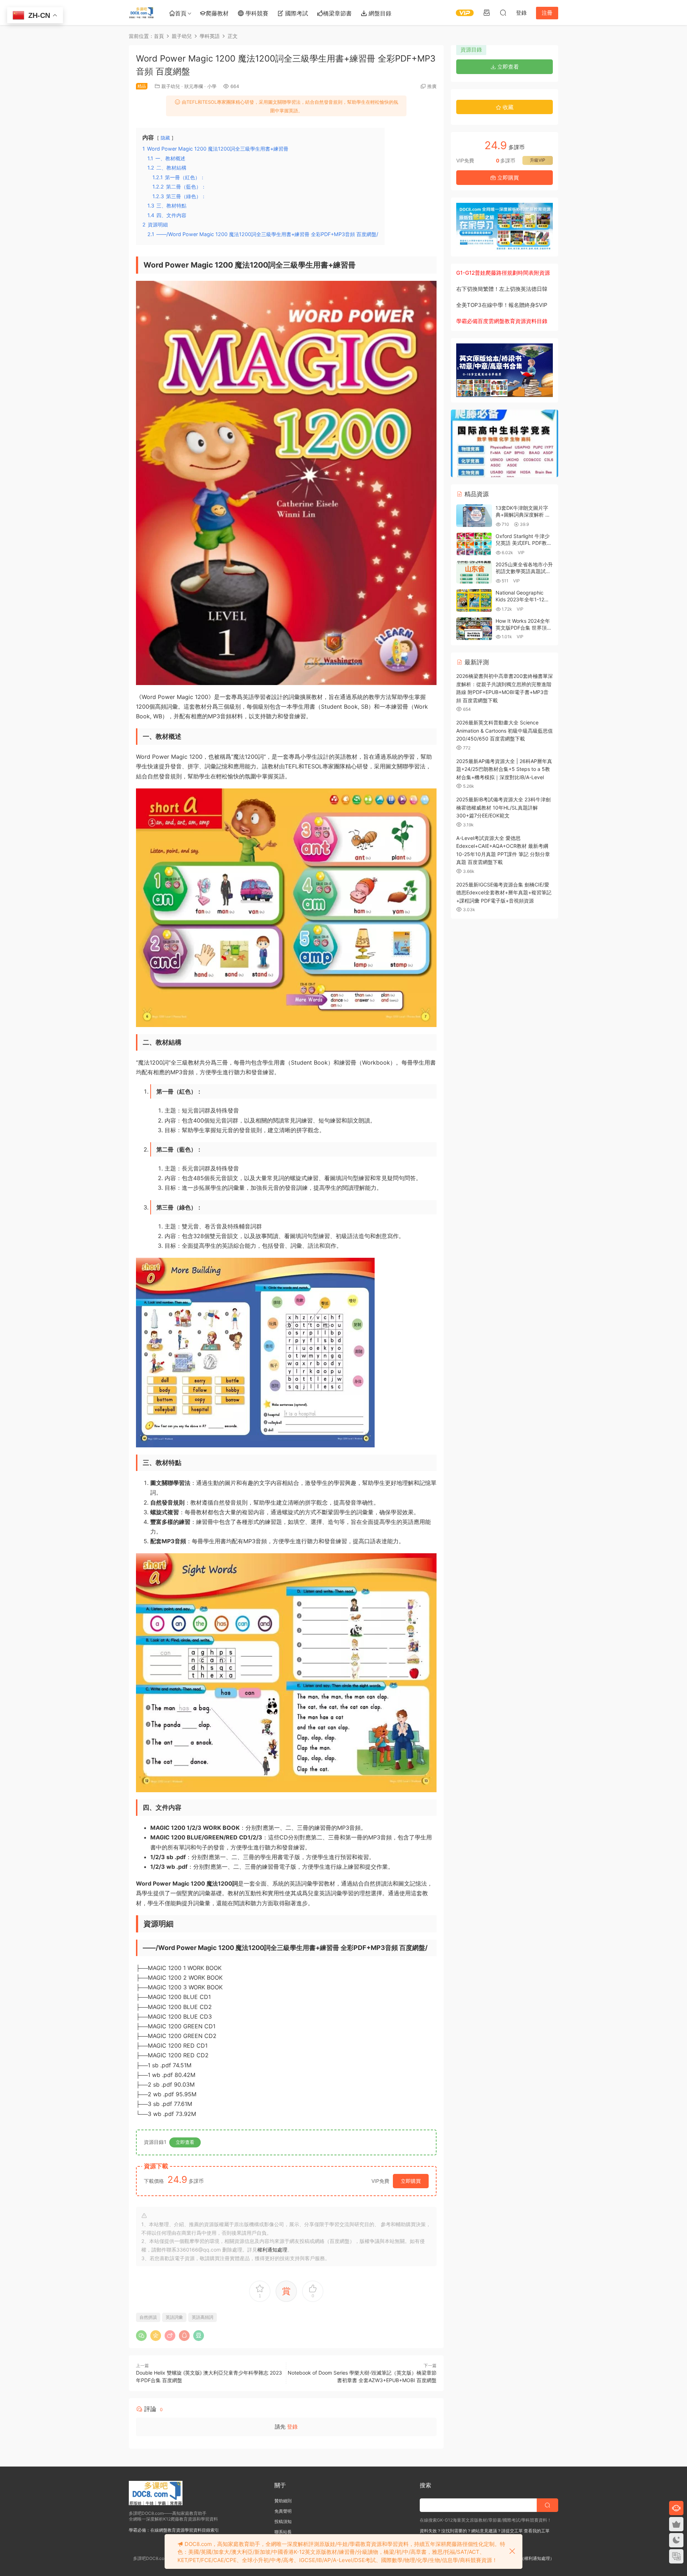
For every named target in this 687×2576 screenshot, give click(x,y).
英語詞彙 (174, 2317)
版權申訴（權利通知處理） (528, 2558)
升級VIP (538, 160)
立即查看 (185, 2142)
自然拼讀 (148, 2317)
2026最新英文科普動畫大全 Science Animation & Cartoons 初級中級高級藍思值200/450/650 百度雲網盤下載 (505, 730)
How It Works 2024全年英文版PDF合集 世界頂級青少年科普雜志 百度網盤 (524, 628)
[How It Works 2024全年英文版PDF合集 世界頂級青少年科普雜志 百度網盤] (474, 629)
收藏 (507, 107)
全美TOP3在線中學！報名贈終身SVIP (502, 305)
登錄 (292, 2427)
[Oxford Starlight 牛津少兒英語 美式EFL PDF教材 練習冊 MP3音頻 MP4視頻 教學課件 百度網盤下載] (474, 544)
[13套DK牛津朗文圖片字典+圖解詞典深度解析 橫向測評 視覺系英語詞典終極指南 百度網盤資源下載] (474, 516)
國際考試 (296, 13)
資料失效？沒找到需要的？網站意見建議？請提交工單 (471, 2531)
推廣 (432, 86)
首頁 (181, 13)
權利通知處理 (272, 2250)
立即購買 (411, 2181)
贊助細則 (283, 2501)
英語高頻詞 (203, 2317)
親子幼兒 (171, 86)
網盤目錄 (379, 13)
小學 (212, 86)
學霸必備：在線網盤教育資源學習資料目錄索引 (174, 2530)
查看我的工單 (536, 2531)
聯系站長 (283, 2532)
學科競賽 (256, 13)
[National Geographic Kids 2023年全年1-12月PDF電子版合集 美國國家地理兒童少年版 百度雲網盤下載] (474, 600)
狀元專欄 (194, 86)
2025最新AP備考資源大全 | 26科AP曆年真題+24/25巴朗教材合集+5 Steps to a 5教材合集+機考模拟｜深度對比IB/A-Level (504, 769)
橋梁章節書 (337, 13)
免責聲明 (283, 2511)
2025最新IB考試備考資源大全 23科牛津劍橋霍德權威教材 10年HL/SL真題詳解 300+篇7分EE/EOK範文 (503, 807)
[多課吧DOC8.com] (141, 13)
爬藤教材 (217, 13)
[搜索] (503, 13)
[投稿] (487, 13)
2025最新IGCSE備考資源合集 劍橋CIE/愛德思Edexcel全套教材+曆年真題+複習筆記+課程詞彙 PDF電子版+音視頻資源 (504, 893)
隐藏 (165, 138)
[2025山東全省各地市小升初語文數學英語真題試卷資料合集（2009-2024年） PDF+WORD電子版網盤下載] (474, 572)
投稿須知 (283, 2521)
